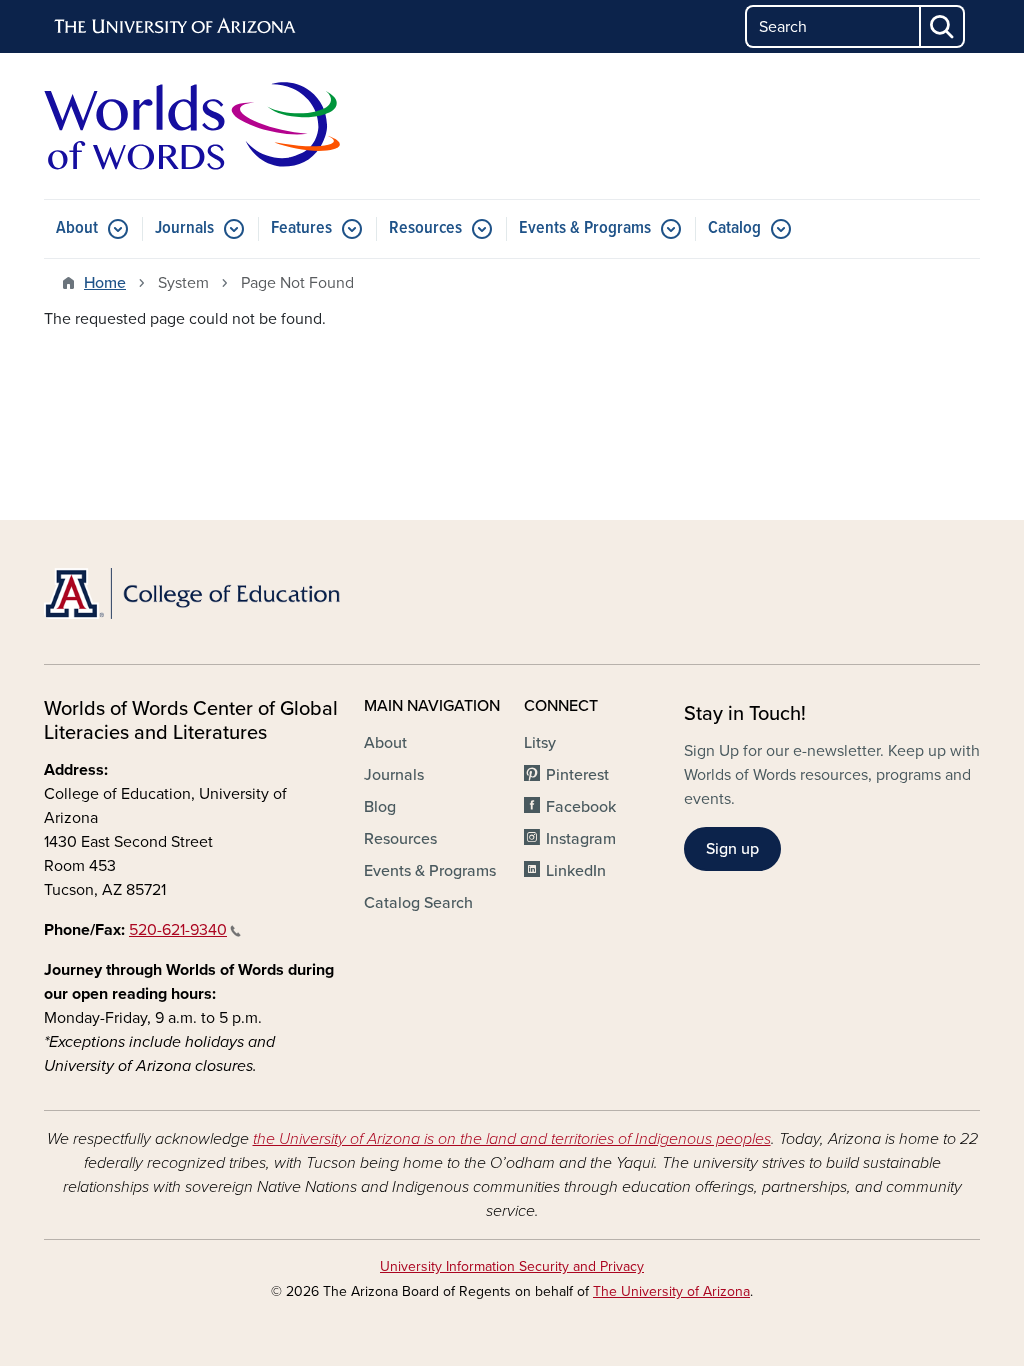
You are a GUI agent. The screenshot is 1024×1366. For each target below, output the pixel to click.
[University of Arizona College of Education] (192, 593)
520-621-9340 (178, 930)
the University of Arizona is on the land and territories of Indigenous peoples (512, 1139)
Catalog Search (418, 903)
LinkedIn (576, 871)
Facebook (581, 807)
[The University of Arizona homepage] (176, 27)
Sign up (732, 849)
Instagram (581, 839)
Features (301, 228)
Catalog (734, 228)
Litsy (540, 743)
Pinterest (577, 775)
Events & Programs (585, 228)
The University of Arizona (671, 1291)
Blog (380, 807)
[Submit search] (943, 26)
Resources (425, 228)
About (77, 228)
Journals (184, 228)
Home (105, 283)
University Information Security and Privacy (512, 1266)
